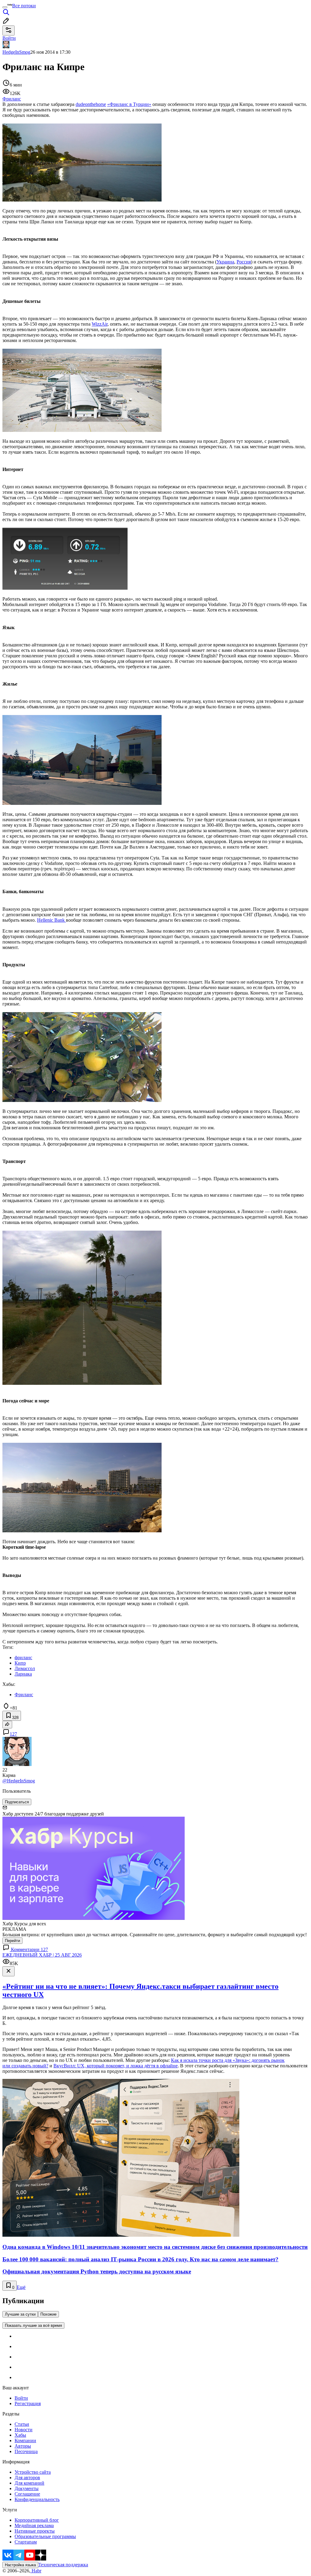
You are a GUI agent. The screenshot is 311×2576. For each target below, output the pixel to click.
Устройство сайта (33, 2472)
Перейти (12, 1941)
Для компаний (29, 2483)
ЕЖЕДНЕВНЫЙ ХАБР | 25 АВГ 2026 (42, 1955)
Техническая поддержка (63, 2565)
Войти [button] (9, 38)
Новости (24, 2430)
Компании (25, 2440)
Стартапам (26, 2542)
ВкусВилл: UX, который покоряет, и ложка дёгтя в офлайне (116, 2066)
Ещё (21, 2287)
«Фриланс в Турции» (129, 104)
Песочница (26, 2451)
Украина (225, 262)
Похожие (48, 2314)
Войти (21, 2398)
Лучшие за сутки (20, 2314)
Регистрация (28, 2403)
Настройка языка (20, 2565)
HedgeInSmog (16, 52)
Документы (27, 2488)
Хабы (20, 2435)
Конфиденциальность (37, 2499)
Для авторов (27, 2478)
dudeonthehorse (91, 104)
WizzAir (100, 324)
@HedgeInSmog (19, 1781)
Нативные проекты (35, 2531)
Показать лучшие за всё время (33, 2325)
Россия (244, 262)
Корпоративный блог (37, 2520)
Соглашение (27, 2494)
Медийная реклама (34, 2525)
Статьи (22, 2424)
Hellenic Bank (51, 920)
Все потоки (24, 6)
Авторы (23, 2446)
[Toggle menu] (5, 7)
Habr (36, 2571)
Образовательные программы (45, 2536)
